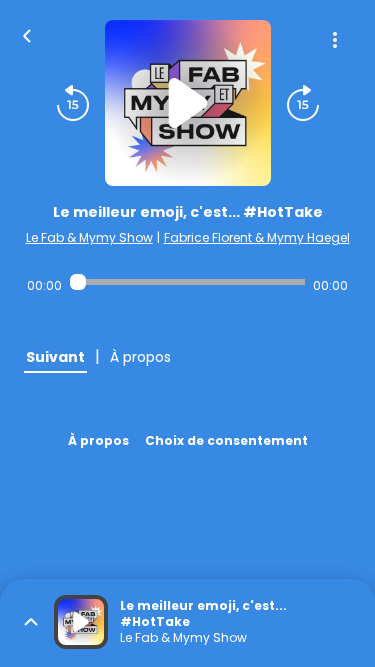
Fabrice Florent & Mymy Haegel (257, 237)
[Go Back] (27, 34)
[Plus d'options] (335, 40)
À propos (98, 440)
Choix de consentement (226, 440)
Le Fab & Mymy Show (89, 237)
